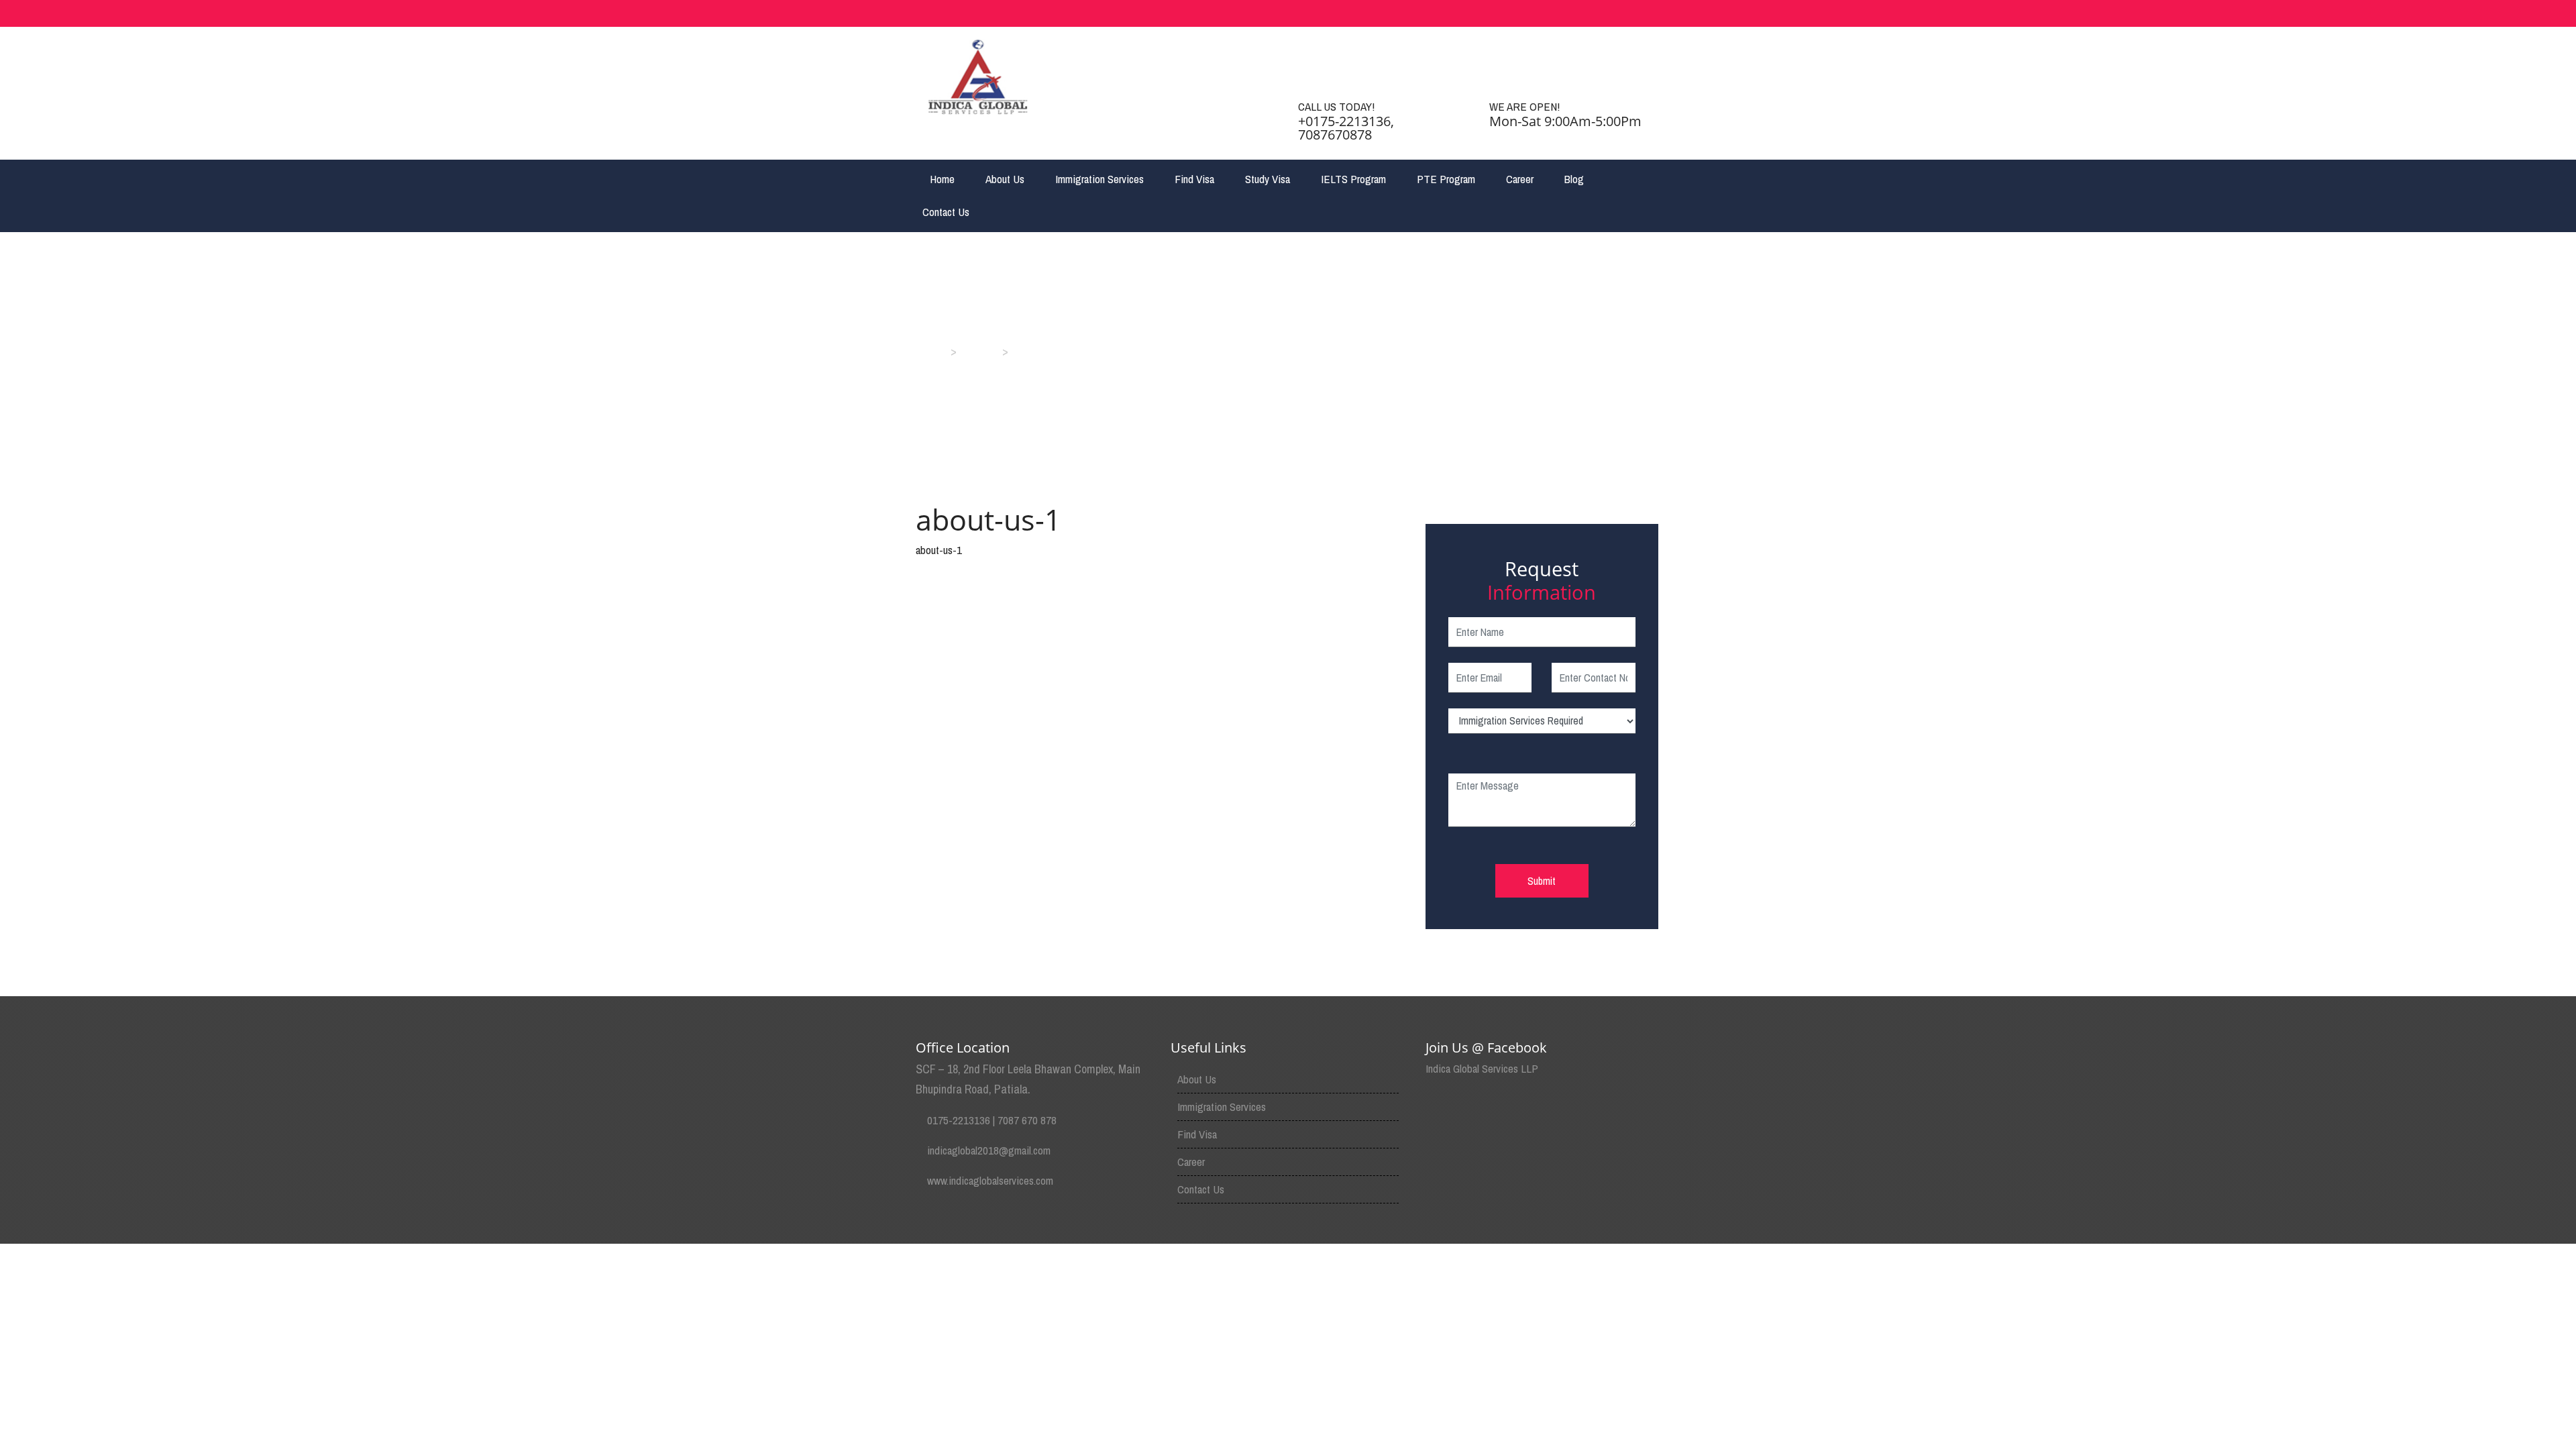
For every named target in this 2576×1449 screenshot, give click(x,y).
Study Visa (1268, 179)
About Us (1005, 179)
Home (942, 179)
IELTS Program (1353, 179)
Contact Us (946, 212)
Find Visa (1194, 179)
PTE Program (1446, 179)
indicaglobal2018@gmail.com (989, 1150)
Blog (1574, 179)
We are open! (1524, 106)
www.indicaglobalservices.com (990, 1180)
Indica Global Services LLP (1482, 1068)
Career (1520, 179)
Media (979, 351)
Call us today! (1336, 106)
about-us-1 (939, 550)
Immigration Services (1099, 179)
